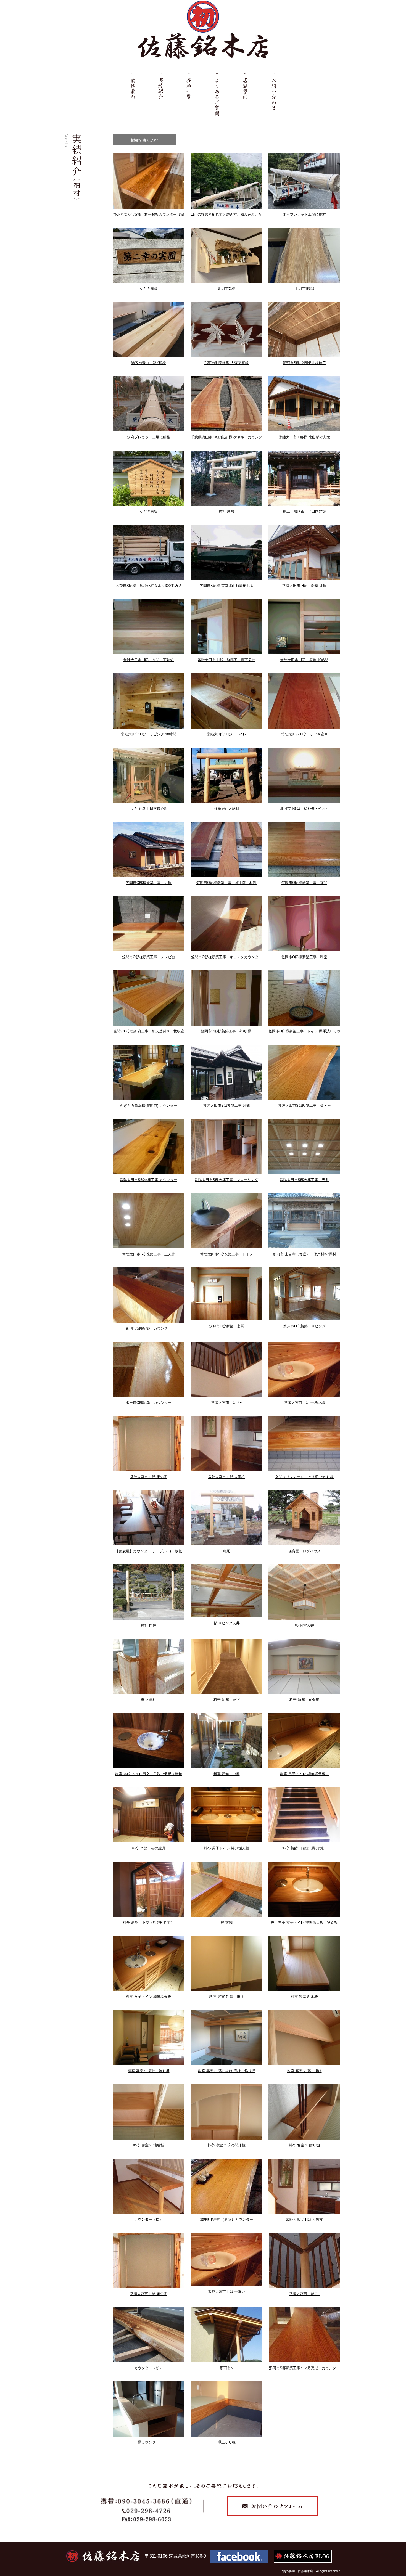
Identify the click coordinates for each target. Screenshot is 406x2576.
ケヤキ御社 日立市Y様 (149, 808)
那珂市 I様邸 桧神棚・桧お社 (304, 808)
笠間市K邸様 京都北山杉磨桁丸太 (227, 586)
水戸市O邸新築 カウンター (149, 1403)
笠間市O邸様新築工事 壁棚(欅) (227, 1031)
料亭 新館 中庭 (227, 1774)
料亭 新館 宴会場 (304, 1700)
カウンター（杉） (149, 2368)
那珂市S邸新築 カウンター (149, 1328)
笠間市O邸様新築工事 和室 (304, 957)
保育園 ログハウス (304, 1551)
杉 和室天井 (304, 1625)
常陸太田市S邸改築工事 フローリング (226, 1180)
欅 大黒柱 (149, 1700)
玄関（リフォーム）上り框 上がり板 (304, 1477)
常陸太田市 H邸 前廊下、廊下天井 (226, 660)
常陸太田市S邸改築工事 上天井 (149, 1254)
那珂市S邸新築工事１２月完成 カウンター (304, 2368)
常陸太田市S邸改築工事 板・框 (304, 1106)
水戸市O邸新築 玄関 (227, 1326)
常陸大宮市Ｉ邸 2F (226, 1403)
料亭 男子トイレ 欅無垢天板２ (304, 1774)
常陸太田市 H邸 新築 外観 (304, 586)
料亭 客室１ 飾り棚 (304, 2145)
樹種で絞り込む (144, 140)
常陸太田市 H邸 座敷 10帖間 (304, 660)
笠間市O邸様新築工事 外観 (149, 883)
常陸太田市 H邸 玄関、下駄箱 (149, 660)
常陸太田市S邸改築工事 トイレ (227, 1254)
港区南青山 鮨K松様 (149, 363)
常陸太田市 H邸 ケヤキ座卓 (304, 734)
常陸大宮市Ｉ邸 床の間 (149, 1477)
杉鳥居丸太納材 (227, 808)
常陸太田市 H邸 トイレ (227, 734)
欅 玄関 (227, 1922)
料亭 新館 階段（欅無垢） (304, 1848)
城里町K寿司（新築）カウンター (227, 2219)
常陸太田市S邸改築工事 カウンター (149, 1180)
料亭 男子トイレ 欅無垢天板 (226, 1848)
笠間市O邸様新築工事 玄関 (304, 883)
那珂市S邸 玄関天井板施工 (304, 363)
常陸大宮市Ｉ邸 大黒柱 (226, 1477)
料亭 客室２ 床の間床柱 (226, 2145)
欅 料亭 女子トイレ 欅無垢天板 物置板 (304, 1922)
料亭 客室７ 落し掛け (227, 1997)
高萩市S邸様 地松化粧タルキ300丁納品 (149, 586)
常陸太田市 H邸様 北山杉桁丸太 (304, 437)
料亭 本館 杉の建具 (149, 1848)
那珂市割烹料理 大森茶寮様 (226, 363)
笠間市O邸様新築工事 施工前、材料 (226, 883)
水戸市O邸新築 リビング (304, 1326)
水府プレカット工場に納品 (149, 437)
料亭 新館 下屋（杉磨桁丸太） (149, 1922)
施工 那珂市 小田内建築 (304, 511)
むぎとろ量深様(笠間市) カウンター (149, 1106)
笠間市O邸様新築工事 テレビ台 (149, 957)
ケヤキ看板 (149, 289)
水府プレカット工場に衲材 (304, 214)
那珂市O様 (226, 289)
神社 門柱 (149, 1625)
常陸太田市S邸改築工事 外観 (227, 1106)
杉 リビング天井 (227, 1623)
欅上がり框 (227, 2442)
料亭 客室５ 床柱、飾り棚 (149, 2071)
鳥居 (226, 1551)
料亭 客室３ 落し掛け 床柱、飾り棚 (227, 2071)
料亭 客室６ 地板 (304, 1997)
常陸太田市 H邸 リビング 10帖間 (149, 734)
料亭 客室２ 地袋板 (149, 2145)
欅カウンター (149, 2442)
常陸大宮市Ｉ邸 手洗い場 (304, 1403)
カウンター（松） (149, 2219)
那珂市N (226, 2368)
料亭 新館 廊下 (227, 1700)
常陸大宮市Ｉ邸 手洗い (226, 2292)
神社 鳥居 (226, 511)
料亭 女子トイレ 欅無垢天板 (149, 1997)
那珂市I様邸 (304, 289)
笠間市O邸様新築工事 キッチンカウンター (227, 957)
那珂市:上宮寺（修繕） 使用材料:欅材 (304, 1254)
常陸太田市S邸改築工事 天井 (304, 1180)
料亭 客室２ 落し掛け (304, 2071)
